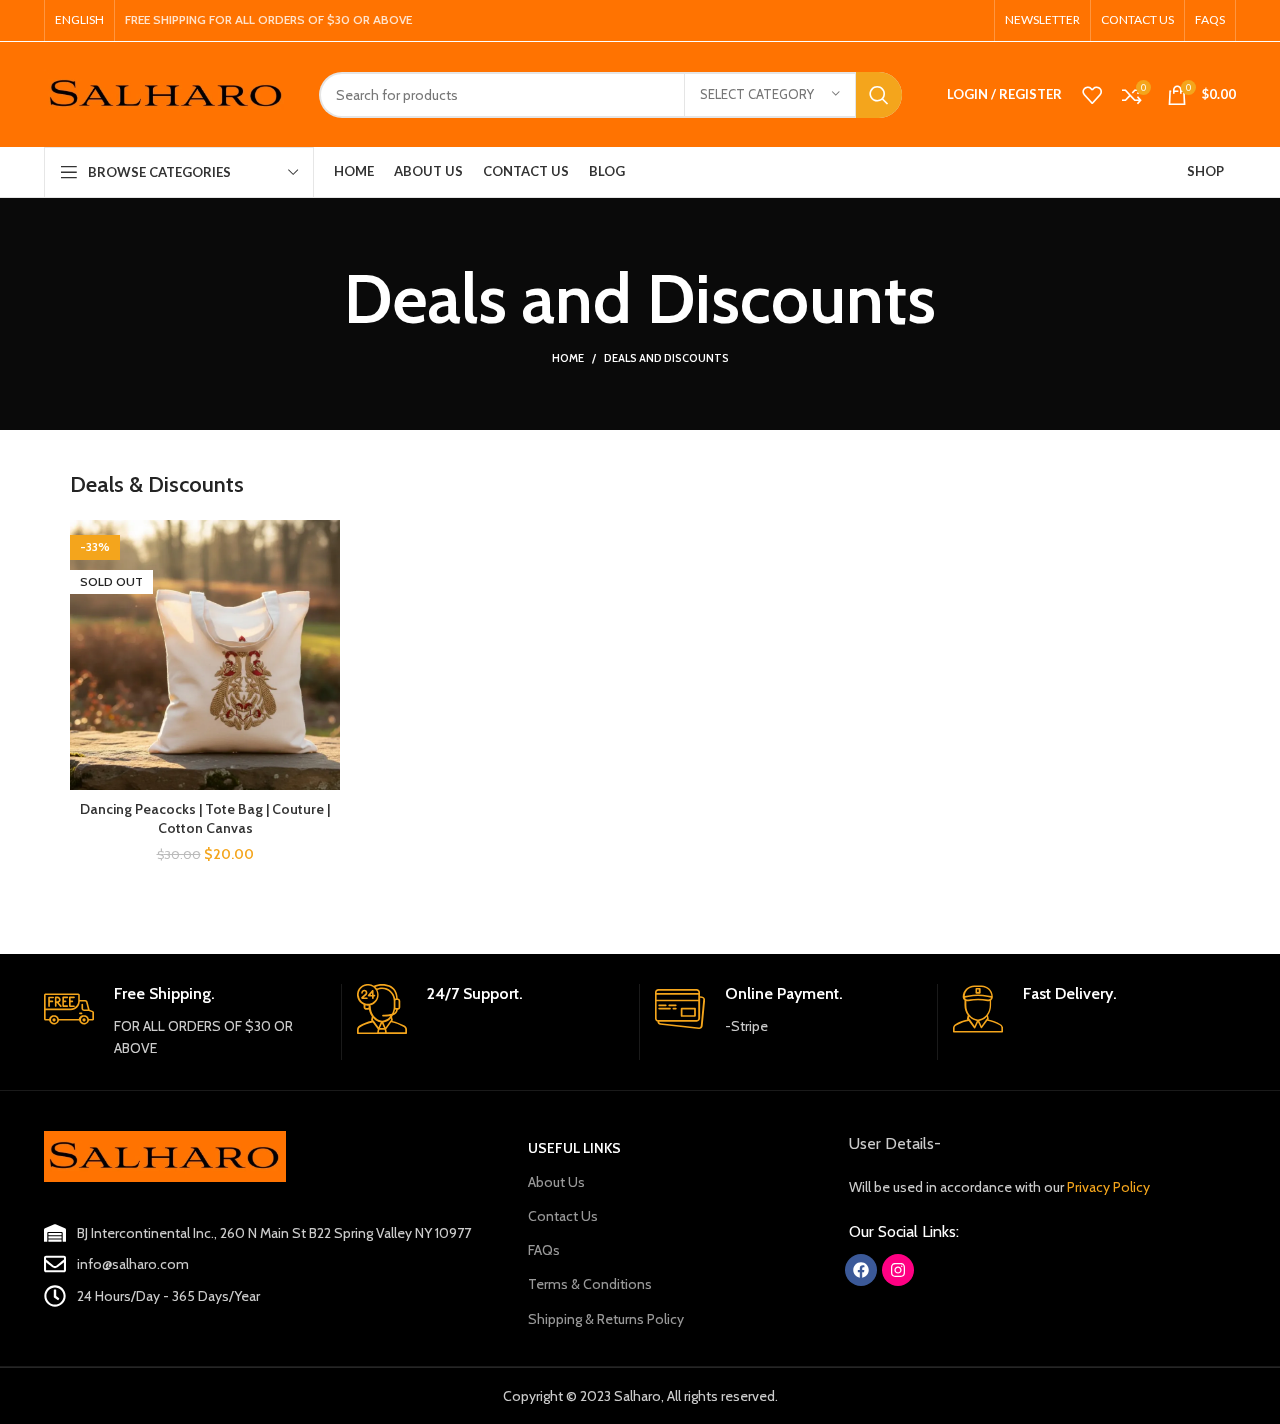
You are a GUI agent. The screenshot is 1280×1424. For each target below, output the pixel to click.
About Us (556, 1182)
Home (568, 358)
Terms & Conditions (590, 1284)
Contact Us (563, 1216)
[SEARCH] (879, 95)
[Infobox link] (185, 1022)
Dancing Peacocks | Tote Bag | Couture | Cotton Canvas (205, 819)
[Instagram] (898, 1270)
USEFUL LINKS (574, 1148)
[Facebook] (861, 1270)
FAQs (544, 1250)
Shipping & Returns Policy (606, 1319)
